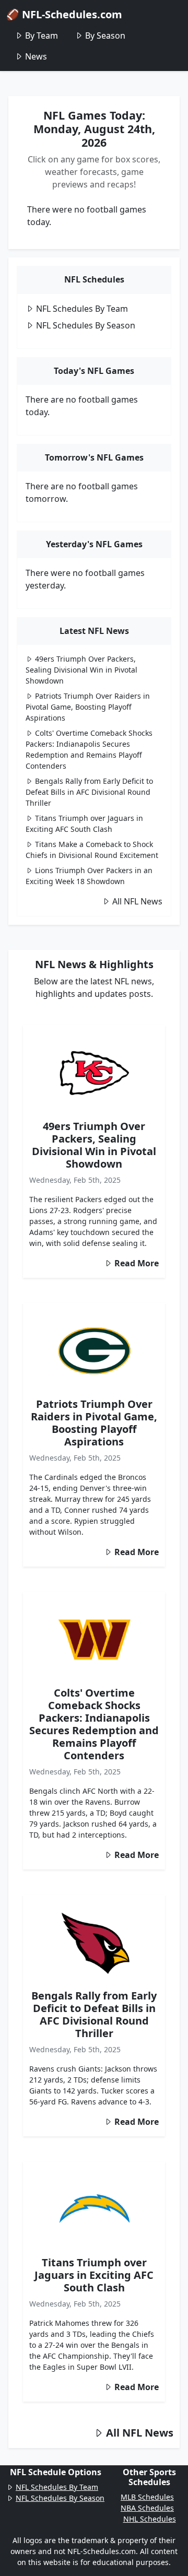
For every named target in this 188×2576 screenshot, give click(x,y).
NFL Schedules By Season (86, 325)
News (36, 56)
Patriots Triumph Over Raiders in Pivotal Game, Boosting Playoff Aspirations (88, 707)
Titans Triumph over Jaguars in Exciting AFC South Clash (94, 2275)
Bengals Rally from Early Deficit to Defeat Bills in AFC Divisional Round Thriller (89, 792)
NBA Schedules (147, 2508)
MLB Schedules (147, 2497)
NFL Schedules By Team (82, 309)
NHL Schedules (150, 2519)
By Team (42, 36)
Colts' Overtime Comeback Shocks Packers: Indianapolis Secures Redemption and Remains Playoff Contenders (94, 1724)
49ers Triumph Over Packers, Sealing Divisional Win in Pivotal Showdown (81, 670)
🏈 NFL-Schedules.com (64, 14)
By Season (105, 36)
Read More (137, 1263)
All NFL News (137, 901)
